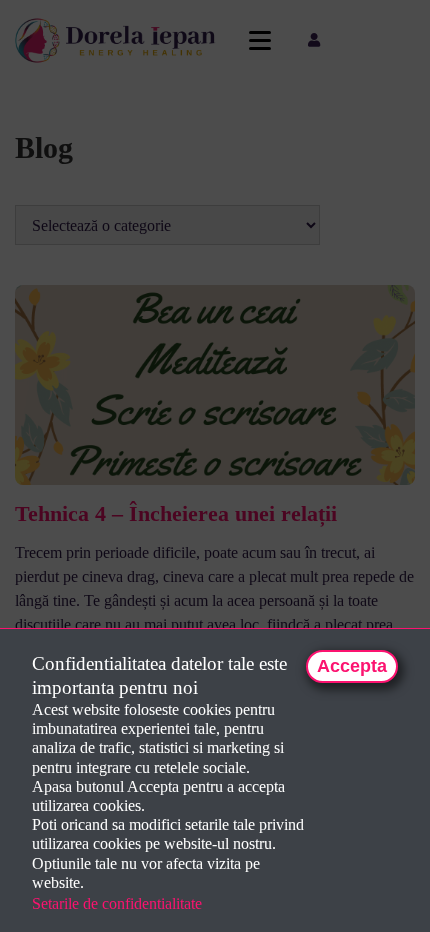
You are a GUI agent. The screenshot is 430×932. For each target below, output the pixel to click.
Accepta (352, 666)
